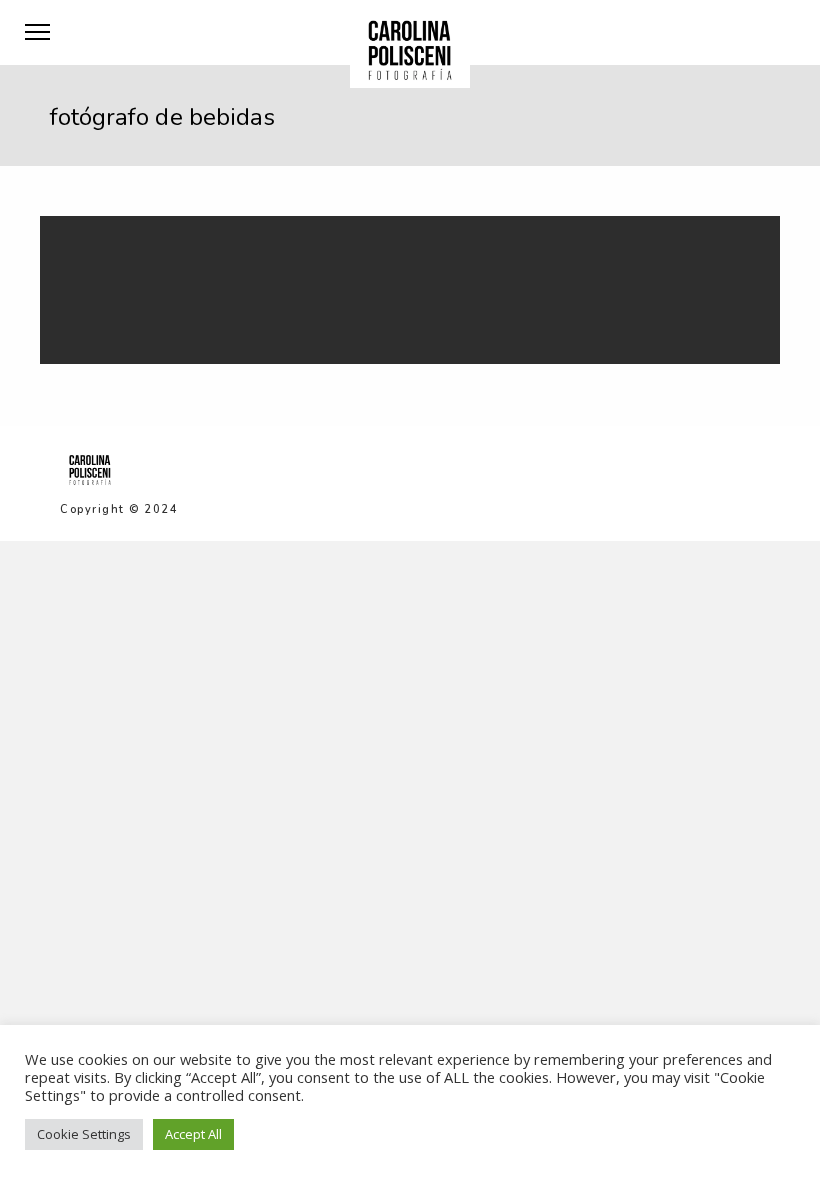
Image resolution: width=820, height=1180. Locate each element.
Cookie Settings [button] (84, 1134)
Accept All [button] (193, 1134)
